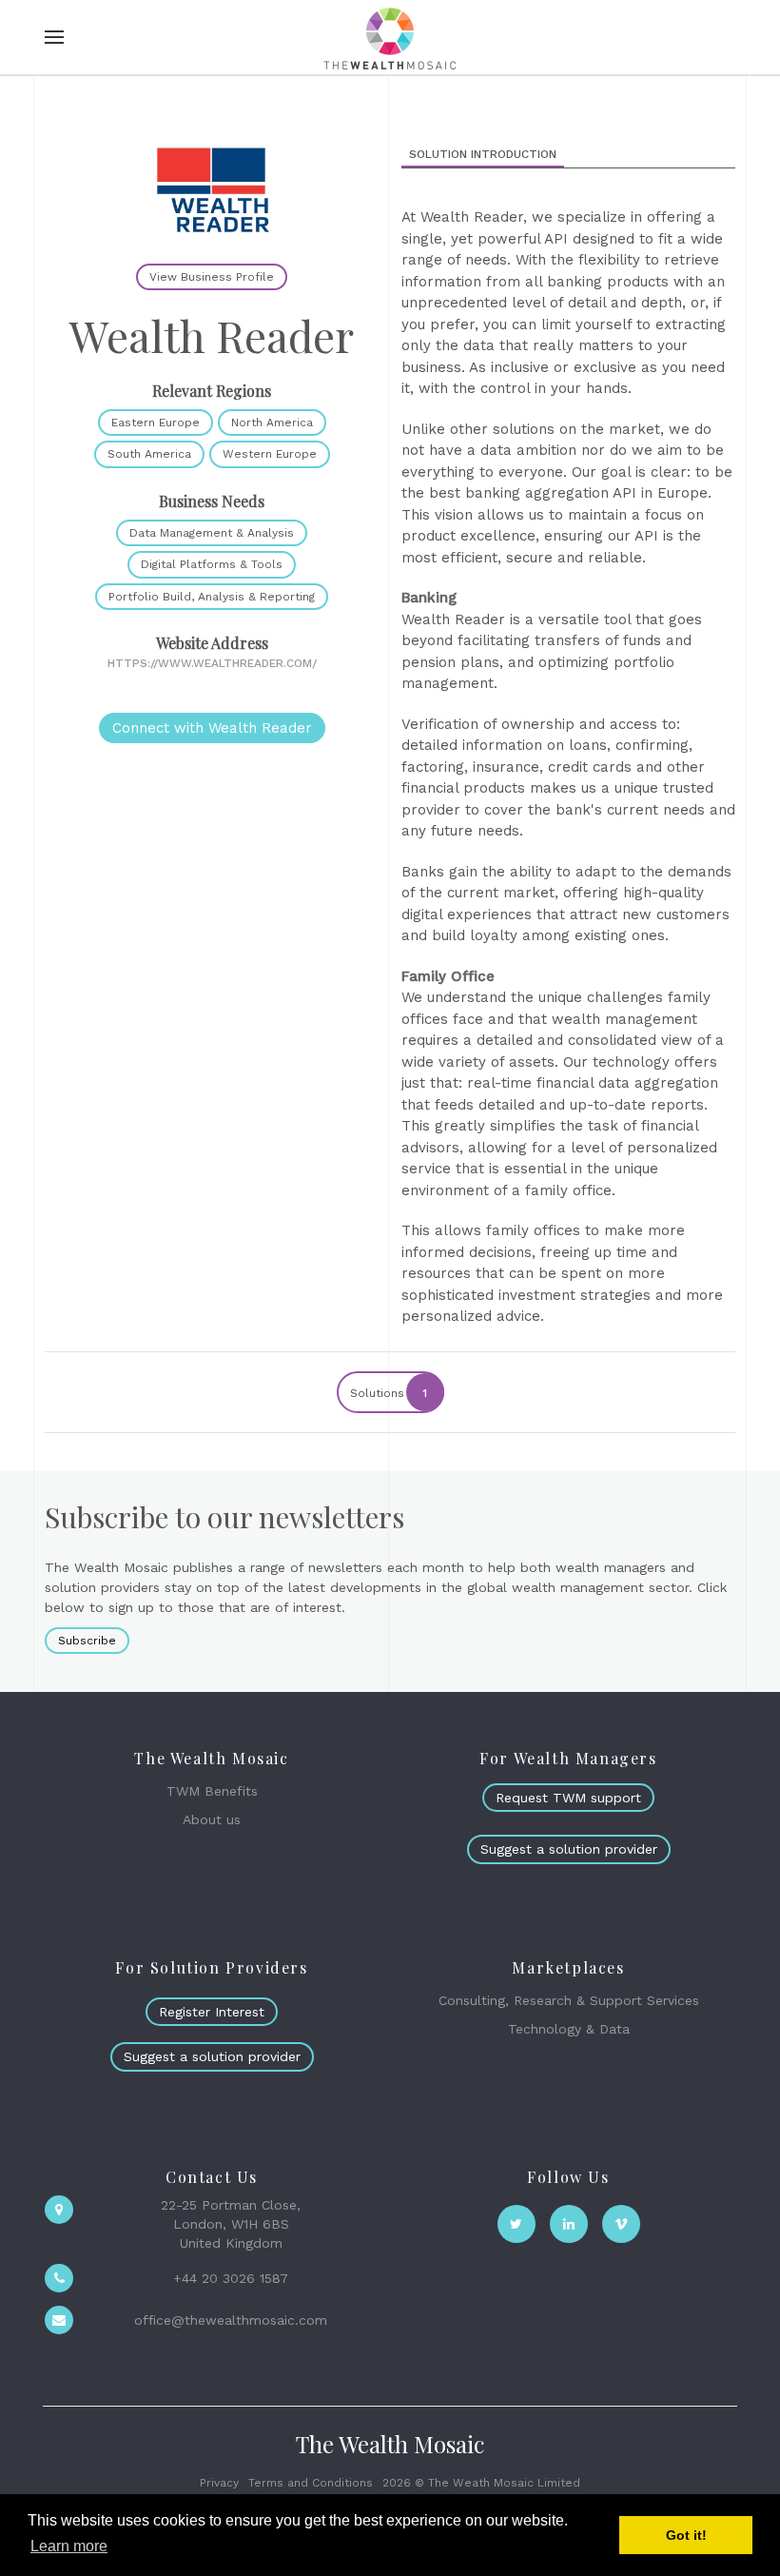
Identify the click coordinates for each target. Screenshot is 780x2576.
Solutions (389, 1393)
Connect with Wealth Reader (212, 728)
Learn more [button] (69, 2546)
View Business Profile (212, 277)
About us (212, 1819)
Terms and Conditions (311, 2483)
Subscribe (87, 1641)
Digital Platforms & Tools (212, 564)
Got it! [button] (686, 2535)
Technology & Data (569, 2029)
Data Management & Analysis (212, 533)
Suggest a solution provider (569, 1849)
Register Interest (212, 2012)
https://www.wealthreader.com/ (212, 663)
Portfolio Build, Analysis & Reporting (212, 597)
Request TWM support (568, 1798)
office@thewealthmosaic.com (231, 2320)
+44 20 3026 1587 (231, 2278)
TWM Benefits (212, 1791)
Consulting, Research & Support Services (569, 2000)
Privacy (219, 2483)
